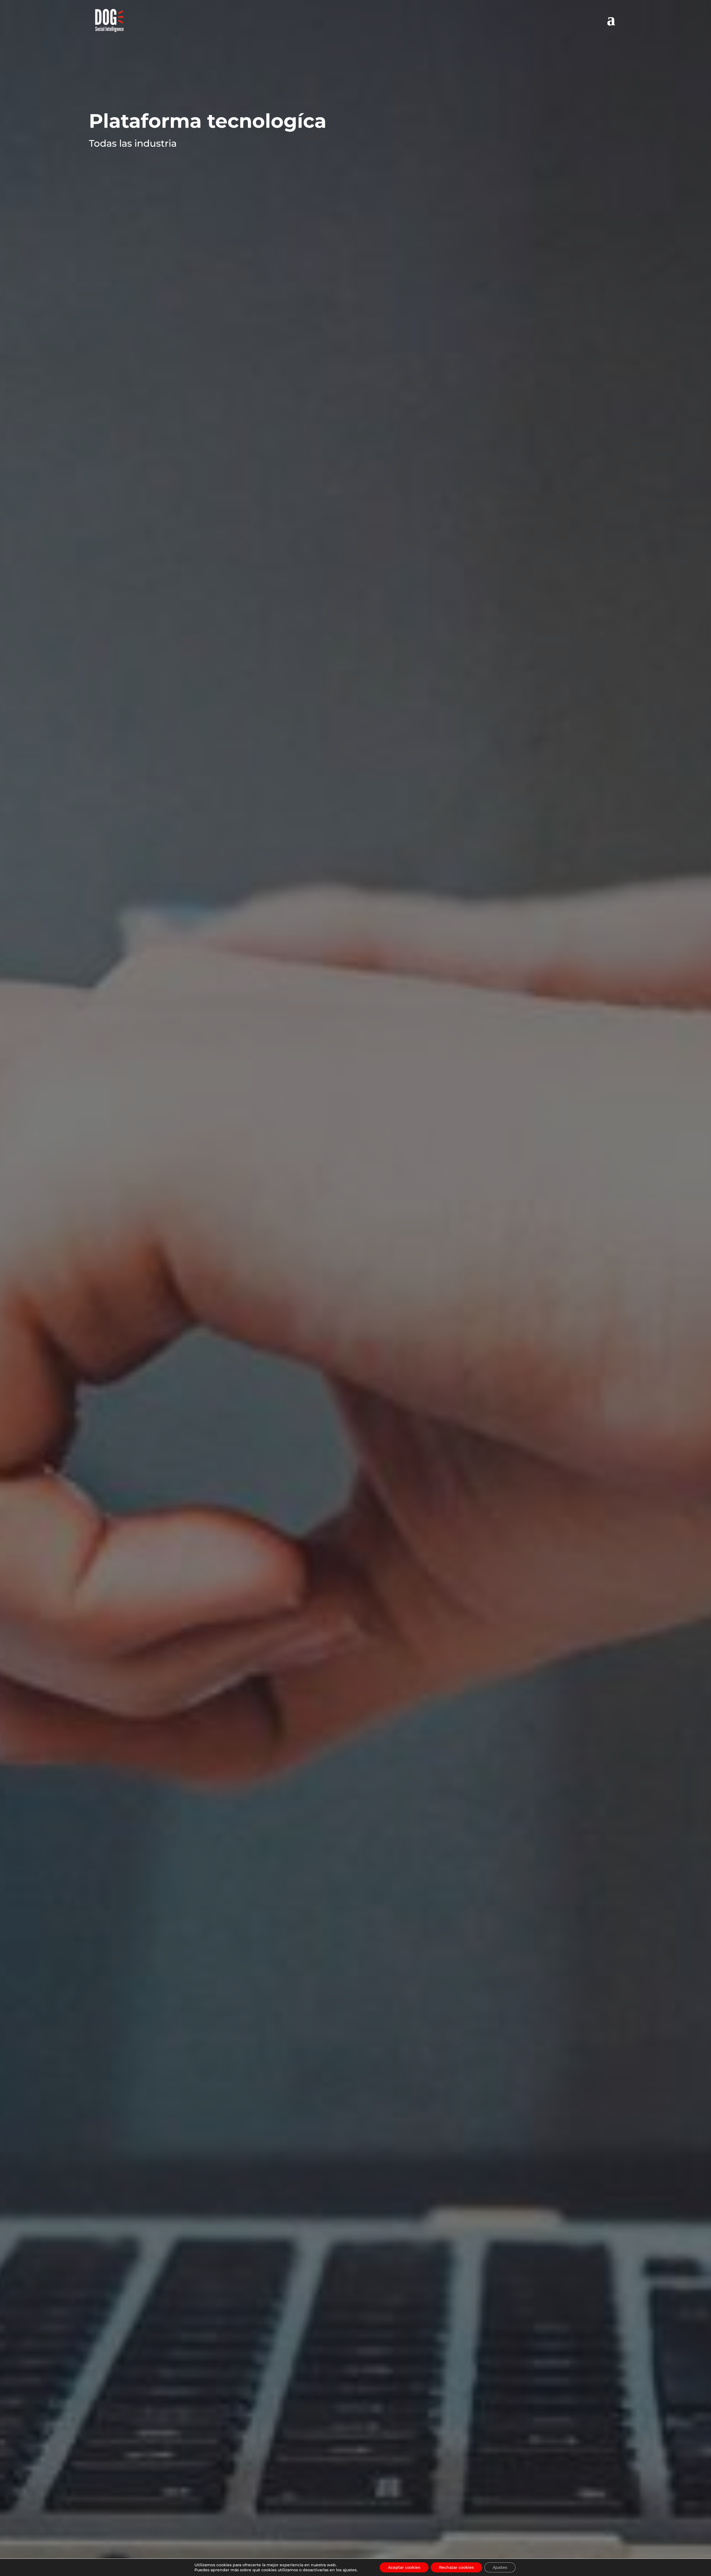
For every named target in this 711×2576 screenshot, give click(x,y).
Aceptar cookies (404, 2567)
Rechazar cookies (456, 2567)
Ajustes (500, 2567)
